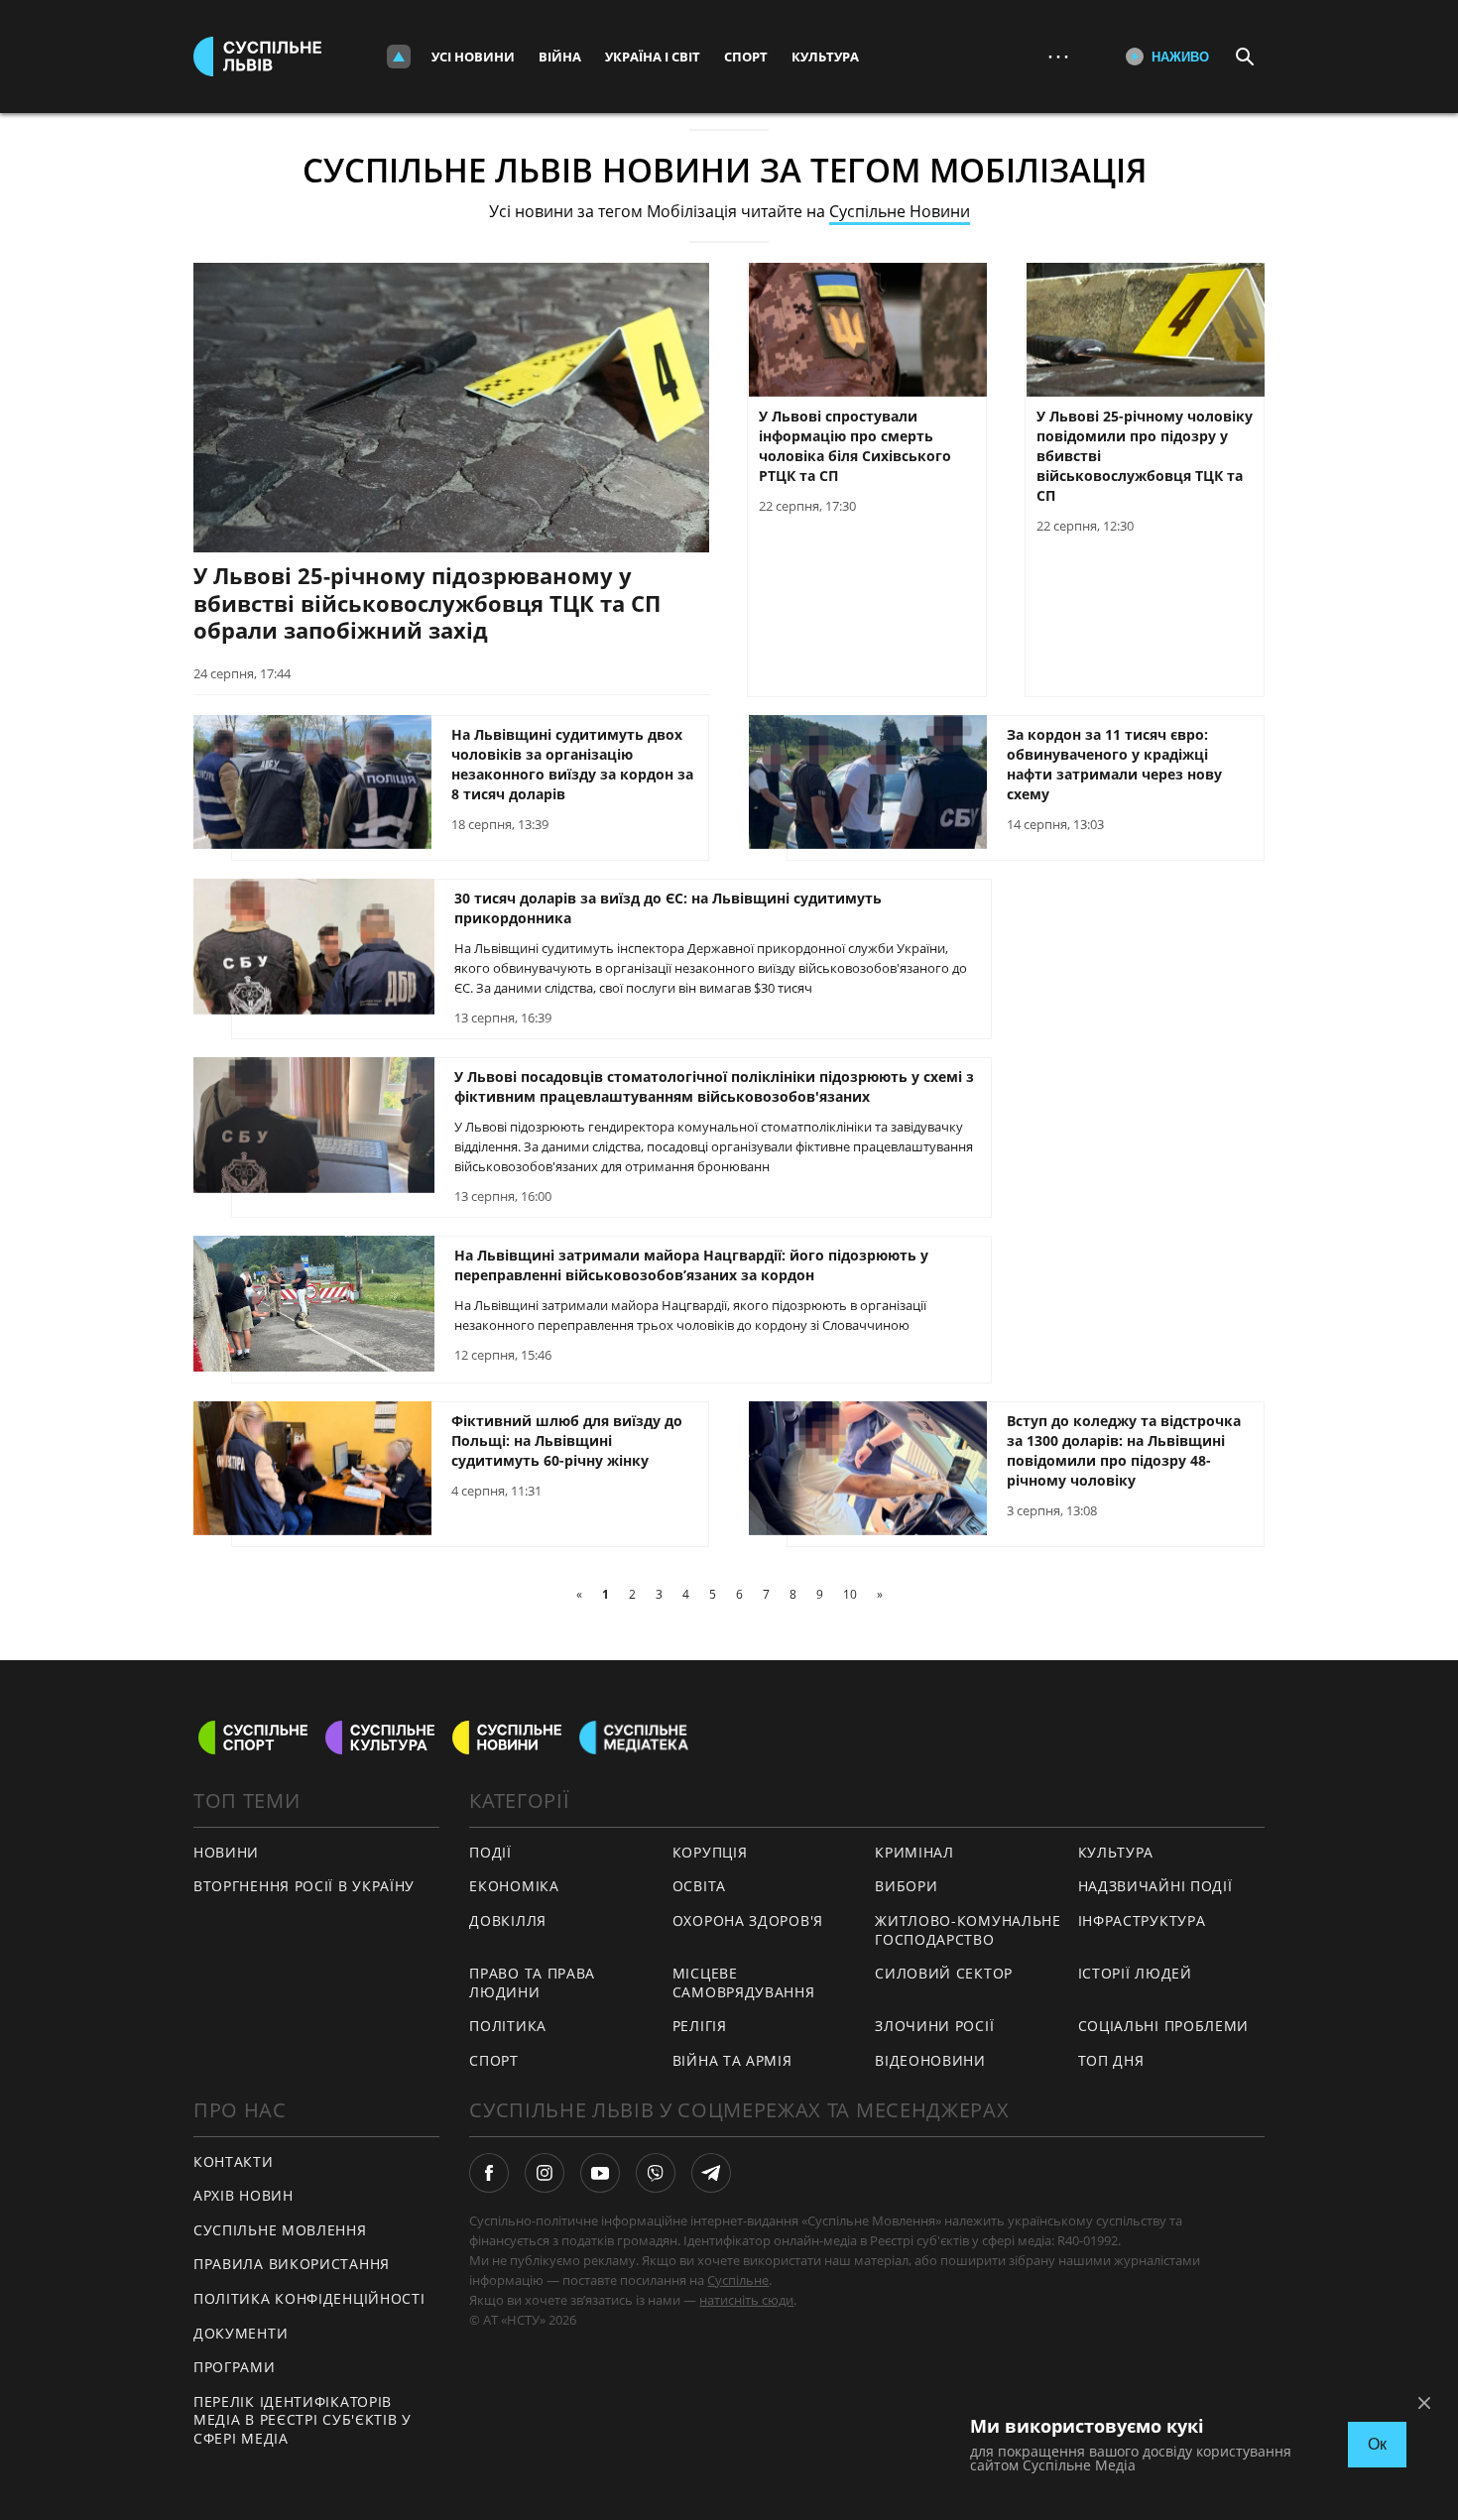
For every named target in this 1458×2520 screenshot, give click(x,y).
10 (850, 1594)
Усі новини (473, 57)
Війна (560, 57)
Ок (1377, 2444)
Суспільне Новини (900, 211)
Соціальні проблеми (1164, 2026)
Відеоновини (930, 2060)
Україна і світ (653, 57)
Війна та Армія (732, 2060)
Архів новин (243, 2195)
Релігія (700, 2026)
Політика (508, 2026)
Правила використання (292, 2264)
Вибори (906, 1886)
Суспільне (738, 2280)
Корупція (710, 1852)
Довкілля (508, 1920)
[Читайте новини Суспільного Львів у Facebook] (489, 2173)
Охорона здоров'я (748, 1920)
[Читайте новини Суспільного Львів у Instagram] (545, 2173)
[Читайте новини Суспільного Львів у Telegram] (711, 2173)
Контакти (234, 2161)
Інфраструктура (1142, 1920)
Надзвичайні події (1155, 1886)
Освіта (699, 1886)
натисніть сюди (746, 2300)
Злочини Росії (934, 2026)
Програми (235, 2367)
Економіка (514, 1886)
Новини (226, 1852)
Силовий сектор (944, 1973)
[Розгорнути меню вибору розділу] (399, 57)
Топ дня (1111, 2060)
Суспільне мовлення (280, 2230)
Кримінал (914, 1852)
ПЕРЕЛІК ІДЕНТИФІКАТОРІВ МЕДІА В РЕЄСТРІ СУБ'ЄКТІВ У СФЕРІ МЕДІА (303, 2420)
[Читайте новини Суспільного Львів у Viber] (656, 2173)
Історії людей (1135, 1973)
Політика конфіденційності (309, 2298)
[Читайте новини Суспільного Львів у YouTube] (600, 2173)
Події (490, 1852)
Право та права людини (532, 1982)
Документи (241, 2333)
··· (1058, 56)
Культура (825, 57)
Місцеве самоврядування (744, 1982)
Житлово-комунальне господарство (968, 1930)
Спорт (746, 57)
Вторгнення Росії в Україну (304, 1886)
